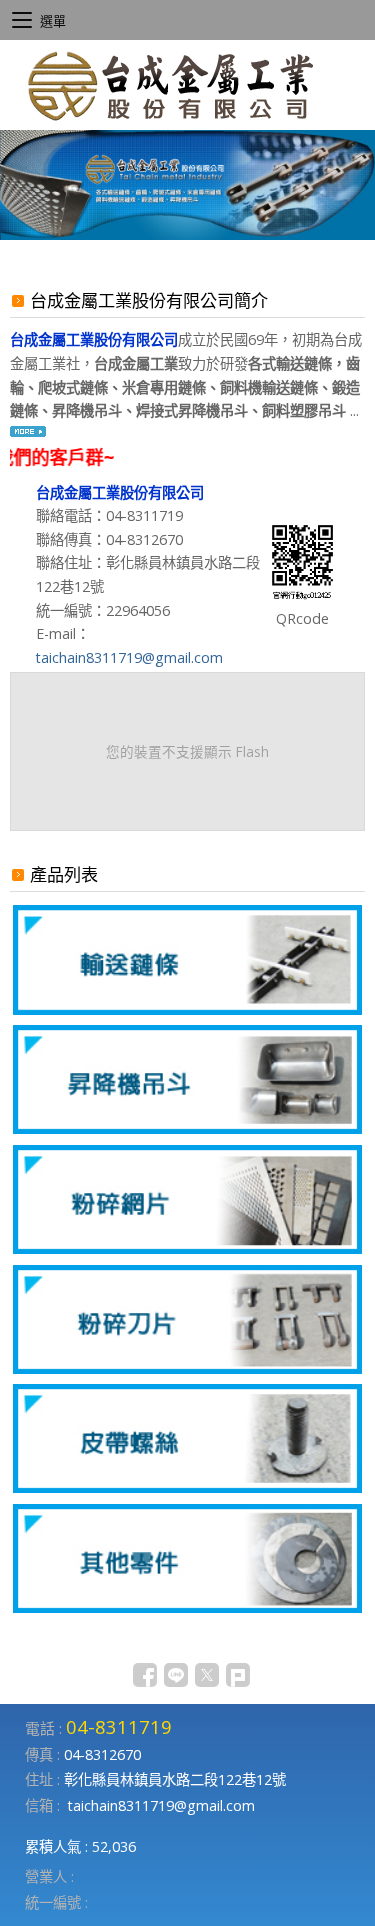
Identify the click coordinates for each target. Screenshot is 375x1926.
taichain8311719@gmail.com (129, 657)
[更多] (28, 434)
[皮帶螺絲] (187, 1487)
